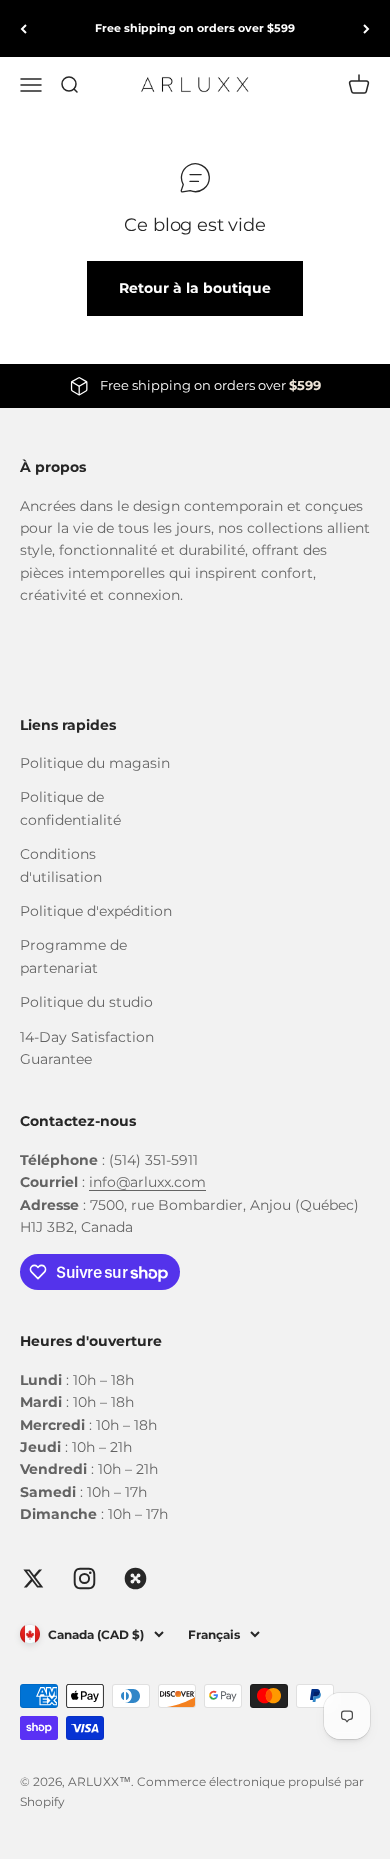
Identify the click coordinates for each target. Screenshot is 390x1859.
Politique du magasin (95, 763)
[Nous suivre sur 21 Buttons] (135, 1578)
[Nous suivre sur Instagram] (84, 1578)
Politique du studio (86, 1002)
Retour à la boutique (195, 288)
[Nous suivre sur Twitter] (33, 1578)
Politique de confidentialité (70, 808)
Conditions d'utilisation (61, 865)
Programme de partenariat (73, 956)
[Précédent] (23, 28)
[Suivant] (366, 28)
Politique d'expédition (96, 911)
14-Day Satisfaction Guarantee (87, 1048)
